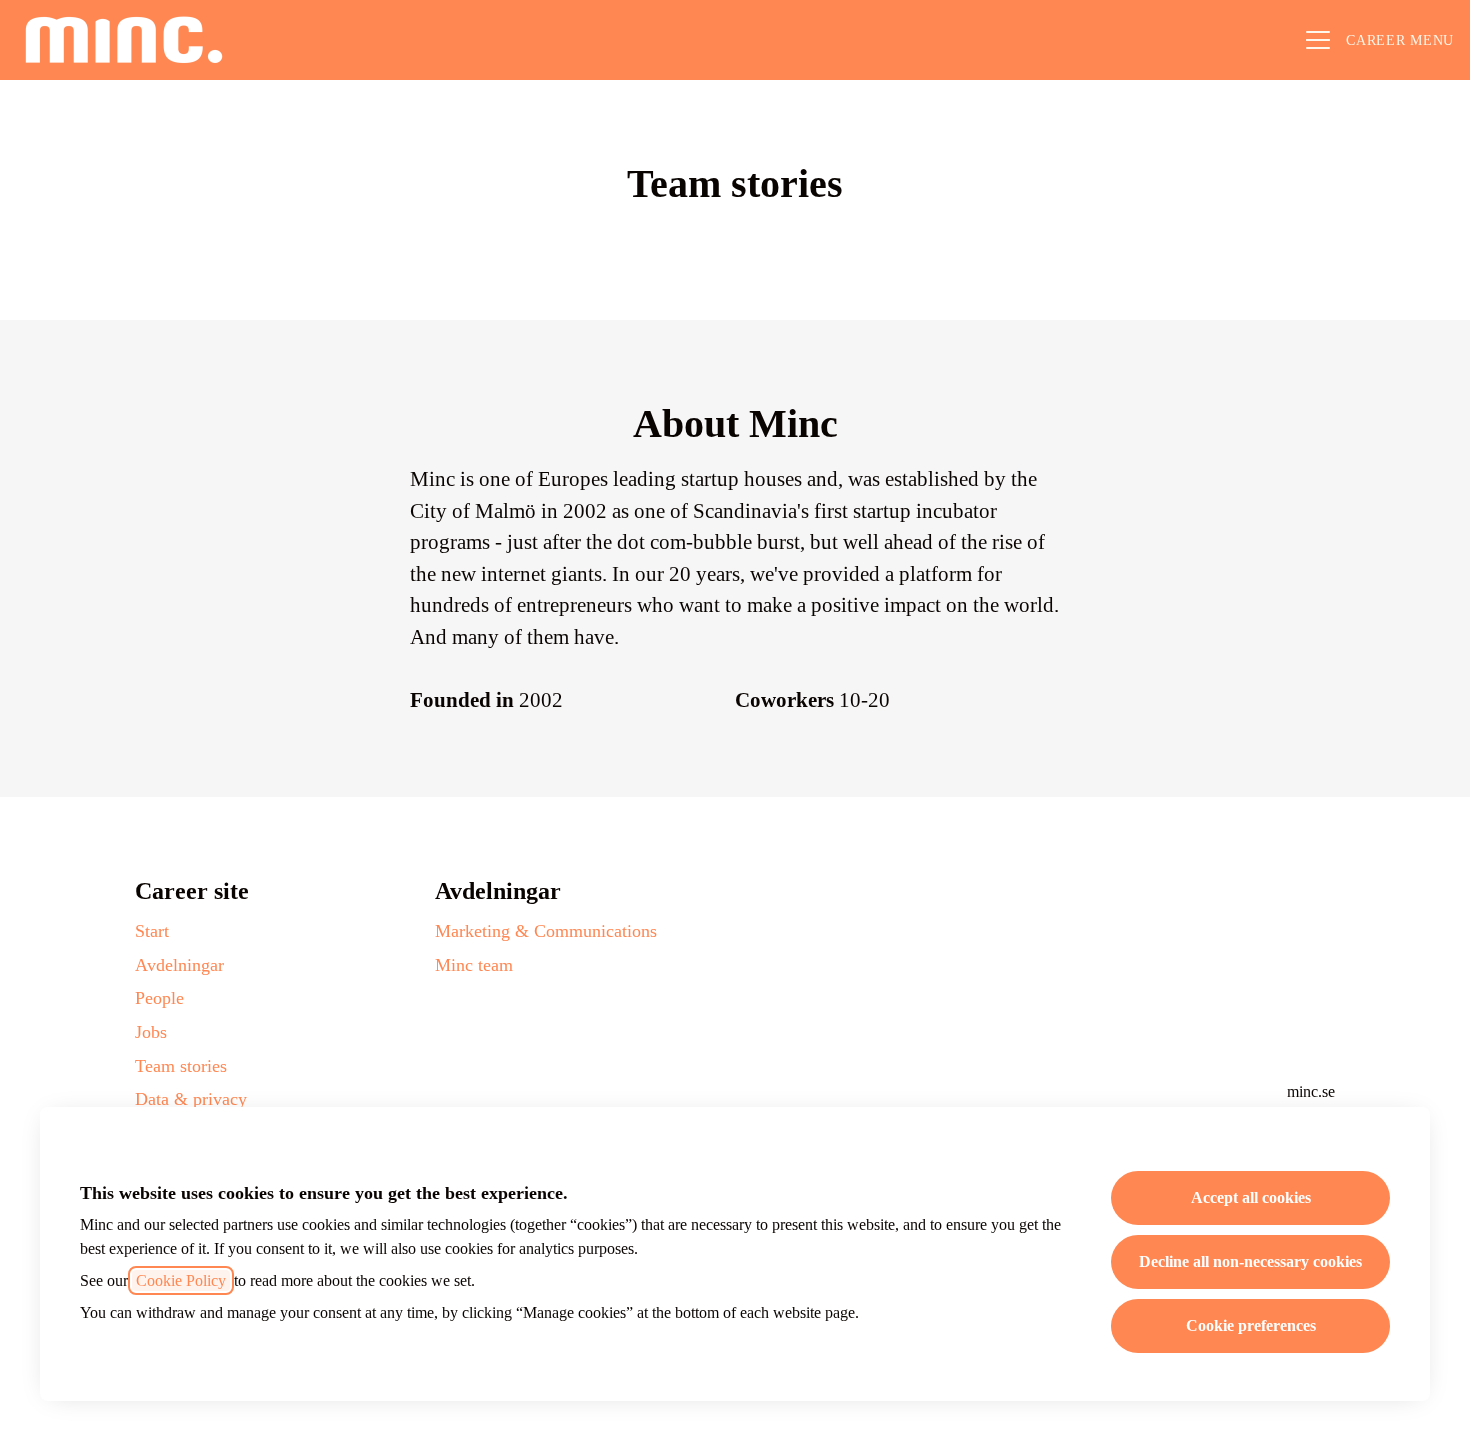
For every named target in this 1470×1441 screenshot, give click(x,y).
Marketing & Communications (546, 931)
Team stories (181, 1066)
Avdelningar (179, 965)
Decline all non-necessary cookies (1250, 1261)
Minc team (474, 965)
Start (152, 931)
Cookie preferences (1251, 1325)
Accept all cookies (1251, 1197)
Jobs (151, 1032)
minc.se (1311, 1091)
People (159, 998)
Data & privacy (191, 1099)
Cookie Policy (181, 1280)
